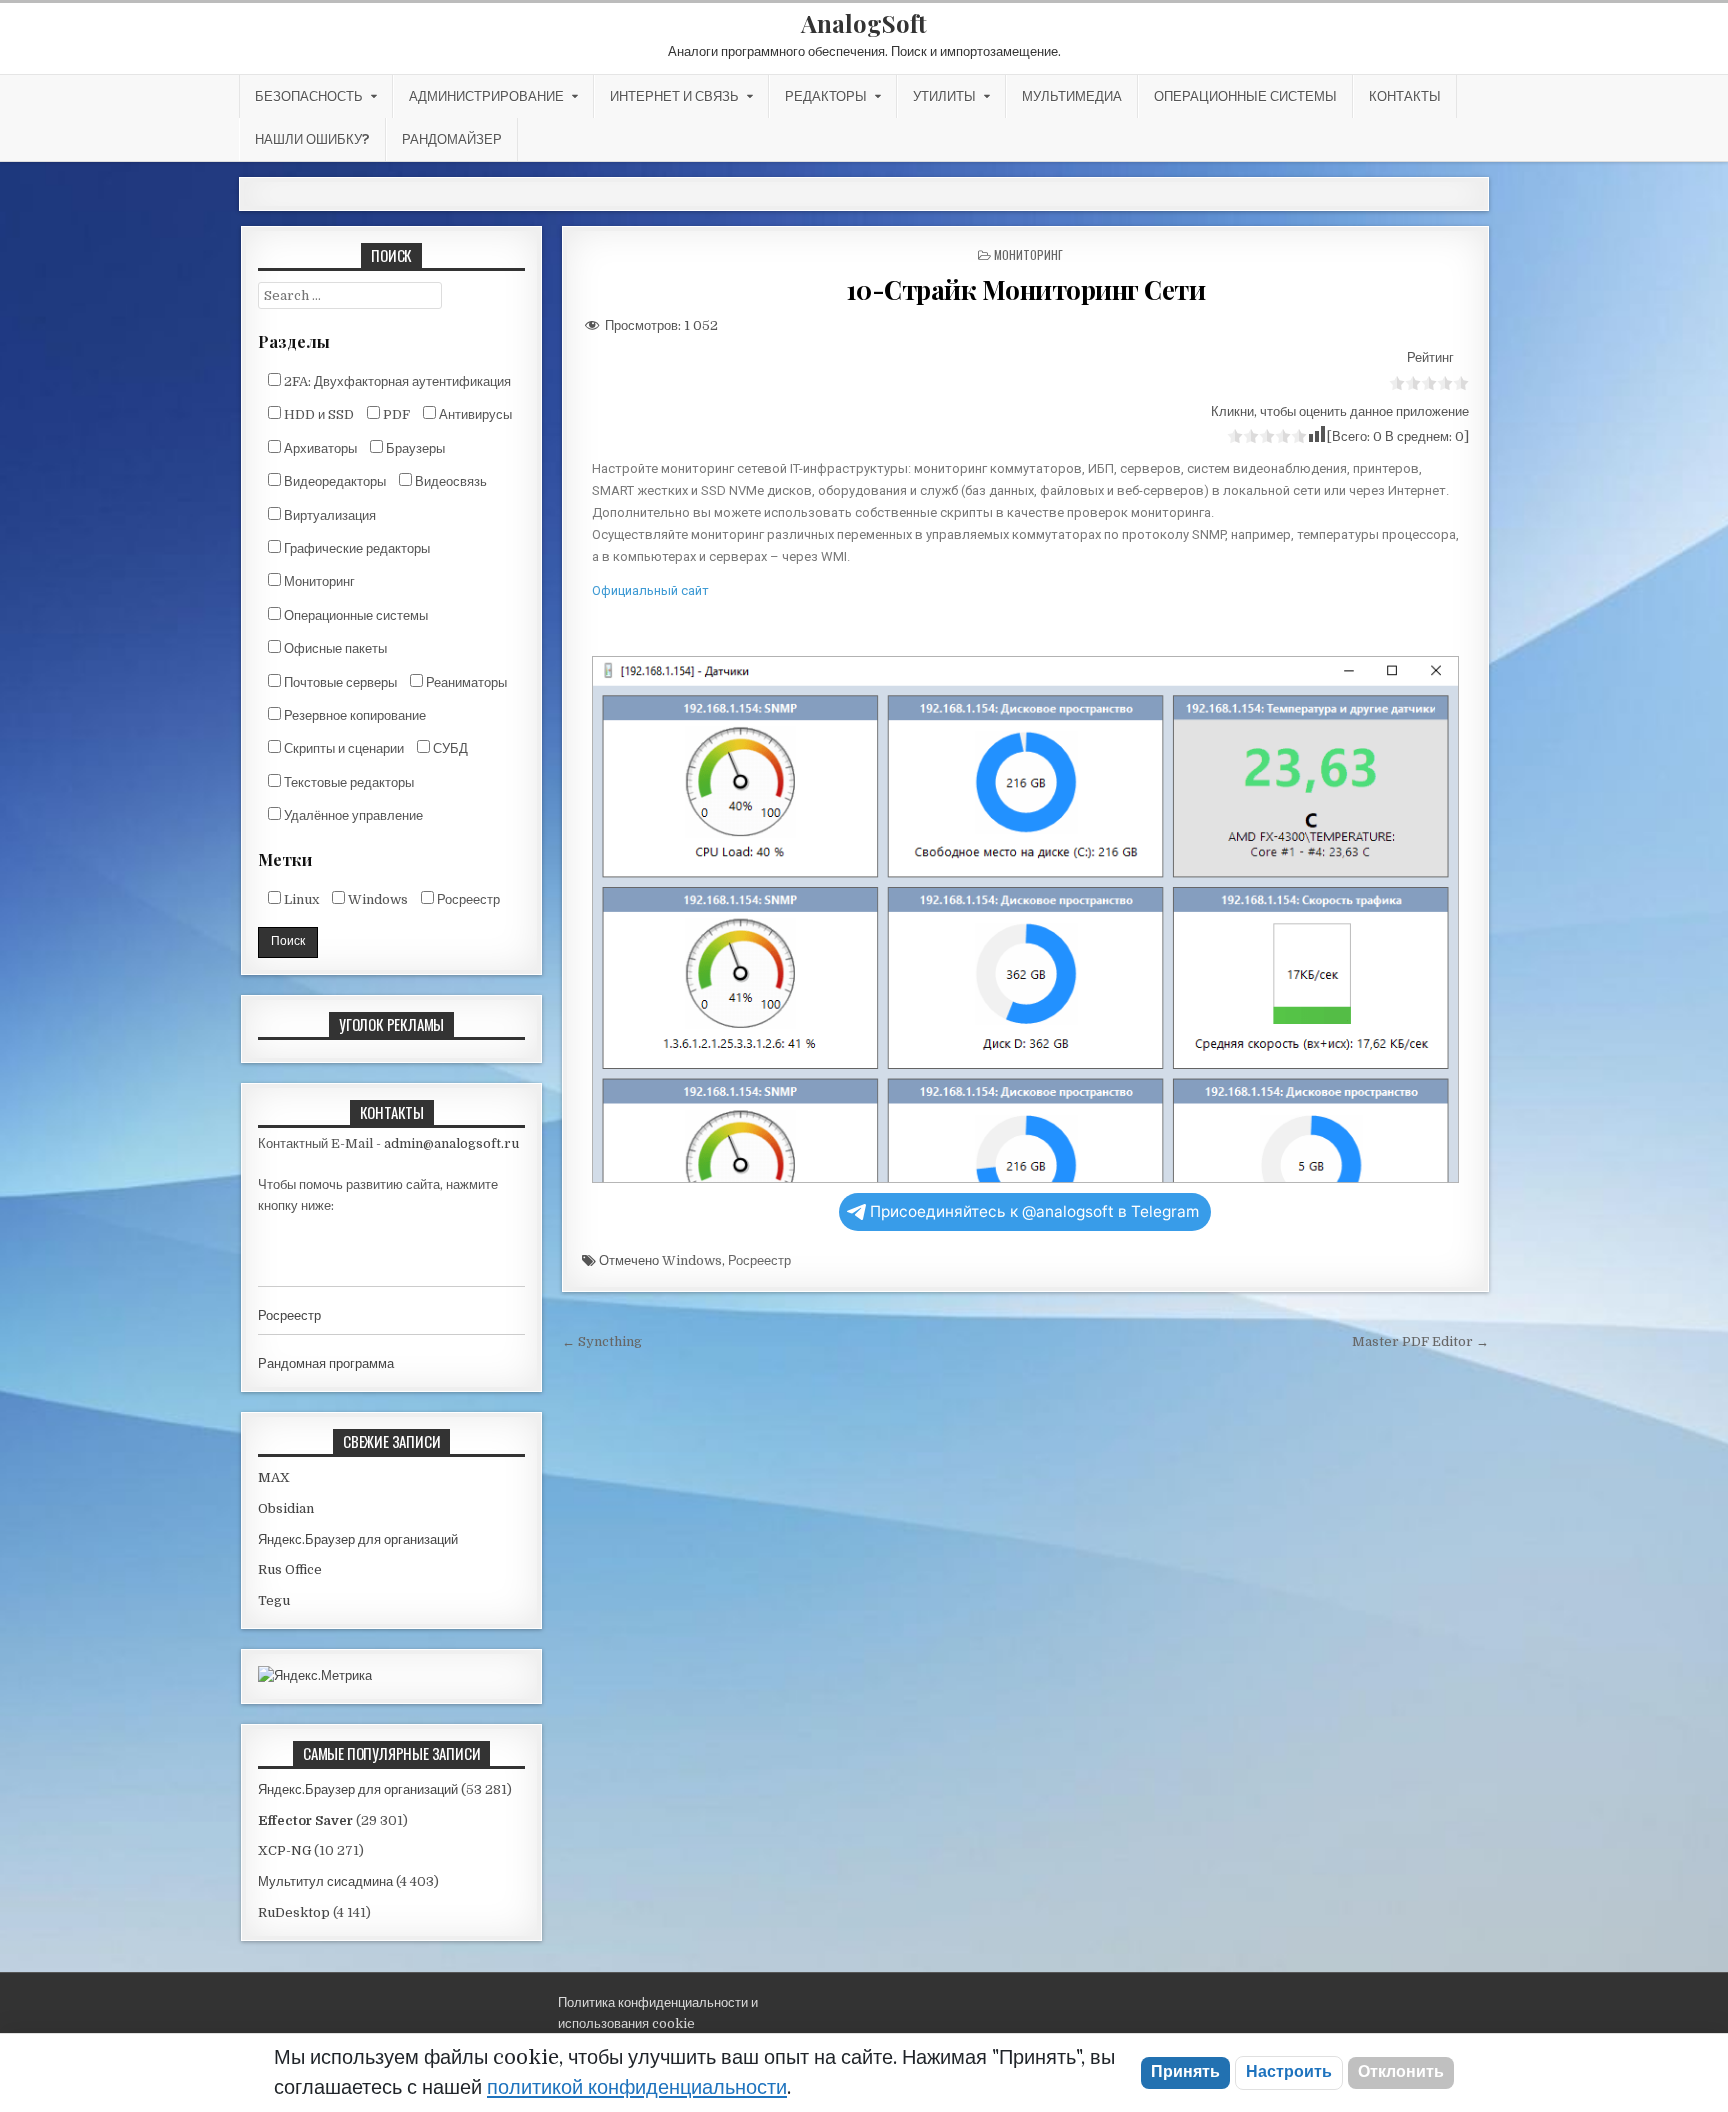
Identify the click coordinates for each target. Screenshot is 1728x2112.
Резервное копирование (353, 715)
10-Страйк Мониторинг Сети (1026, 289)
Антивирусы (474, 414)
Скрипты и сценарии (342, 748)
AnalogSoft (864, 23)
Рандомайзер (452, 139)
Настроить (1289, 2072)
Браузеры (414, 448)
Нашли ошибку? (312, 139)
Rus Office (290, 1569)
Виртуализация (328, 515)
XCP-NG (284, 1850)
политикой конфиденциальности (637, 2087)
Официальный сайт (650, 590)
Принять (1185, 2072)
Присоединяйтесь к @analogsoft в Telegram (1034, 1211)
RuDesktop (294, 1912)
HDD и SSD (317, 414)
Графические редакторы (355, 548)
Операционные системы (1245, 96)
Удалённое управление (352, 815)
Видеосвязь (449, 481)
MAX (274, 1477)
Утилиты (944, 96)
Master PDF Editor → (1420, 1341)
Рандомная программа (326, 1363)
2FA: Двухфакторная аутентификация (396, 381)
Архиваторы (319, 448)
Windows (692, 1260)
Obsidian (286, 1508)
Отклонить (1401, 2072)
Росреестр (759, 1260)
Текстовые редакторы (347, 782)
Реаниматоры (465, 682)
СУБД (449, 748)
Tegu (274, 1600)
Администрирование (486, 96)
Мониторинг (1028, 254)
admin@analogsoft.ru (451, 1143)
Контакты (1405, 96)
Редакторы (826, 96)
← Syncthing (602, 1341)
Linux (300, 899)
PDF (395, 414)
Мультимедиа (1072, 96)
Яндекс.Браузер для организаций (358, 1539)
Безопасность (309, 96)
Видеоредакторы (333, 481)
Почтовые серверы (339, 682)
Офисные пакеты (334, 648)
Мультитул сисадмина (325, 1881)
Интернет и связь (674, 96)
